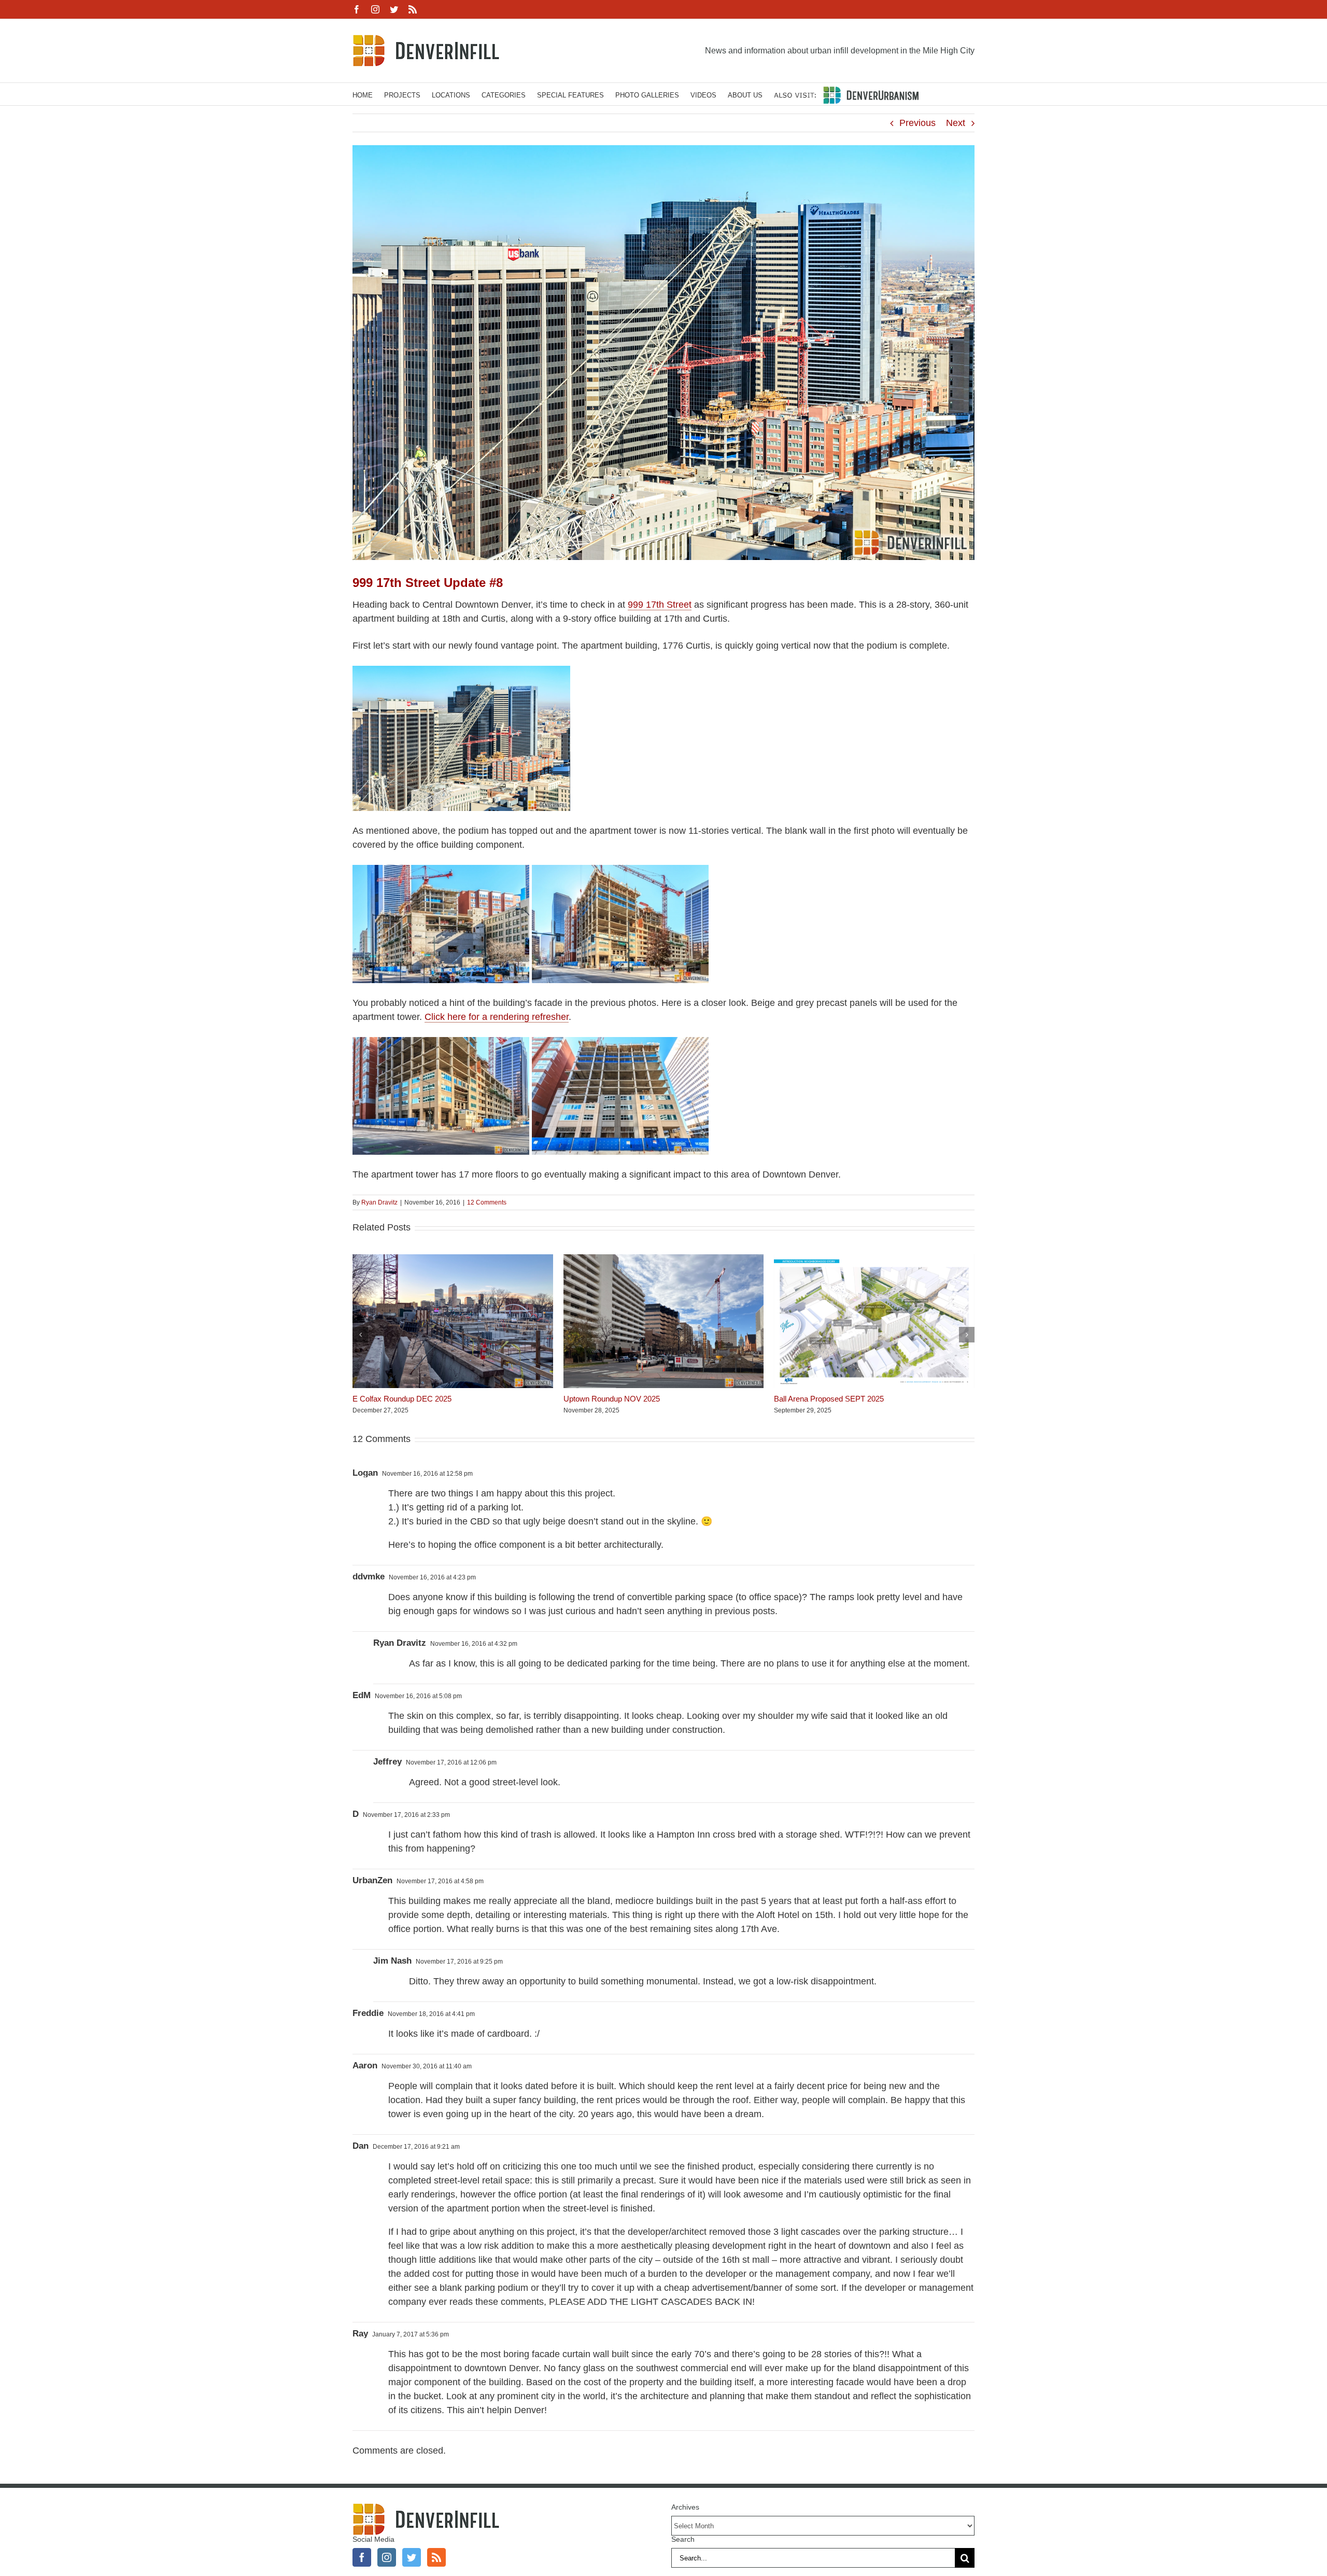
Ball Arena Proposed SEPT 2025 (829, 1399)
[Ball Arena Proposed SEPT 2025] (874, 1259)
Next (956, 123)
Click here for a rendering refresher (497, 1017)
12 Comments (487, 1202)
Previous (917, 123)
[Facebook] (362, 2557)
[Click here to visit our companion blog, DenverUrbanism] (846, 94)
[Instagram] (387, 2557)
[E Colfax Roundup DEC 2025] (453, 1259)
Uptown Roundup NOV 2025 (612, 1399)
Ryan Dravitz (379, 1202)
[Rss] (436, 2557)
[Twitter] (412, 2557)
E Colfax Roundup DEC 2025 (402, 1399)
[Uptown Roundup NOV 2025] (664, 1259)
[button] (360, 1335)
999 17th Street (660, 605)
